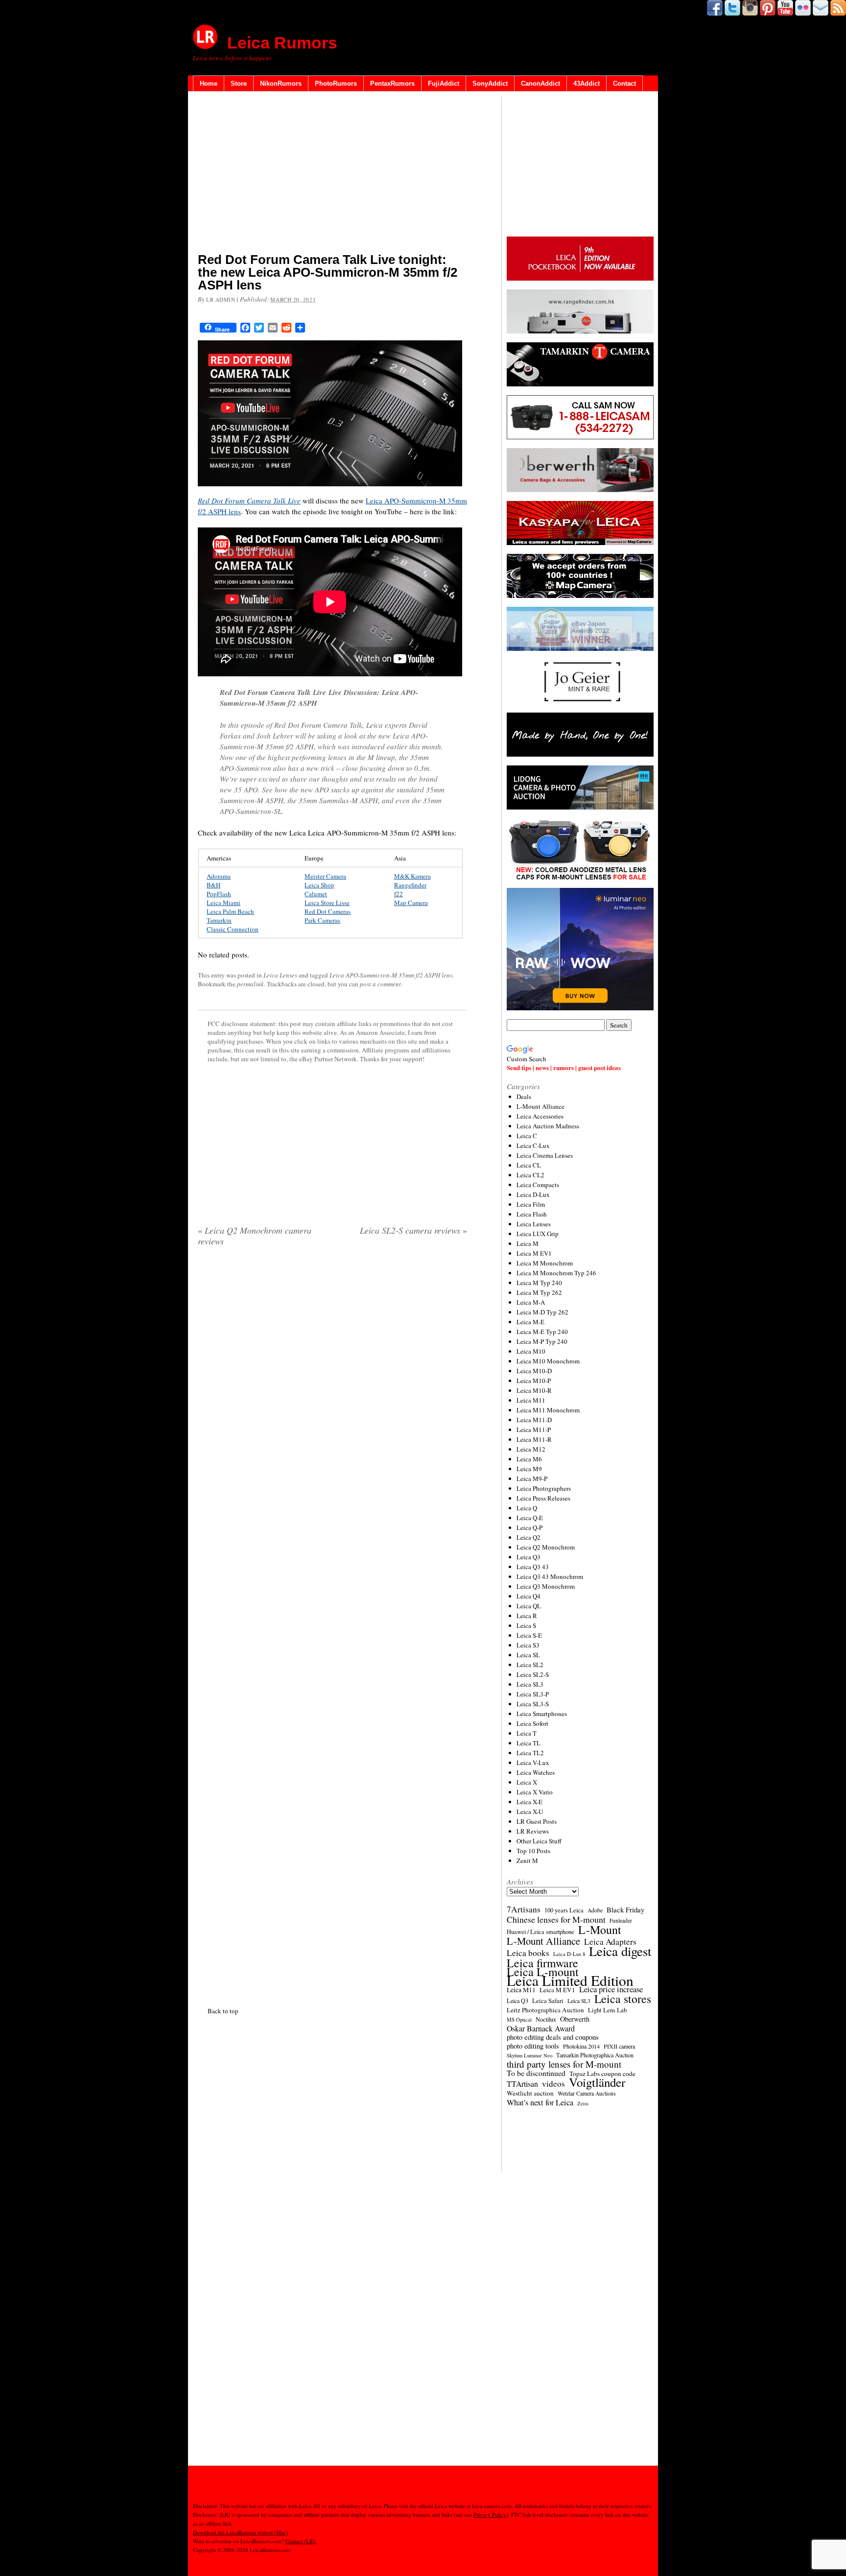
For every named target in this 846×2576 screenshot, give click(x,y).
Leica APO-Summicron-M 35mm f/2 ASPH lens (391, 975)
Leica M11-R (534, 1439)
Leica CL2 (530, 1175)
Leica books (528, 1953)
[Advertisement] (332, 174)
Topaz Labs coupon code (602, 2074)
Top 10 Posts (533, 1851)
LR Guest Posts (537, 1821)
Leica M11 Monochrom (548, 1410)
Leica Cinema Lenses (545, 1155)
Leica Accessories (540, 1116)
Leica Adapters (610, 1942)
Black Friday (625, 1909)
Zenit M (527, 1860)
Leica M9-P (532, 1479)
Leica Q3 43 (533, 1567)
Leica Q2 (529, 1537)
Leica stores (623, 1999)
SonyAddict (490, 83)
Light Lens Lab (607, 2010)
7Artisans (524, 1909)
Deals (524, 1097)
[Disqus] (332, 1624)
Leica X (527, 1782)
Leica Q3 (529, 1557)
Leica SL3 (530, 1684)
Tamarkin (219, 920)
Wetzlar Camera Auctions (587, 2093)
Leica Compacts (538, 1185)
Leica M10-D (534, 1371)
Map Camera (411, 903)
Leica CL (529, 1165)
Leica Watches (536, 1772)
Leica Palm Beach (230, 911)
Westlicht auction (530, 2093)
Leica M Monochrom (545, 1263)
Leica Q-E (530, 1518)
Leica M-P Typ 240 (542, 1341)
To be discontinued (536, 2073)
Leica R (527, 1616)
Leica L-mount (543, 1972)
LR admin (221, 299)
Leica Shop (319, 885)
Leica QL (529, 1606)
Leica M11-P (534, 1430)
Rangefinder (410, 885)
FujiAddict (444, 83)
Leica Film (531, 1204)
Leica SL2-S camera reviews (413, 1230)
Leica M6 (529, 1459)
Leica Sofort (532, 1723)
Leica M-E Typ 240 (542, 1332)
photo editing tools (533, 2046)
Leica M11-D (534, 1420)
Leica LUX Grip (538, 1234)
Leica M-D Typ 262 (542, 1312)
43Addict (587, 83)
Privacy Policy (490, 2515)
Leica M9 (529, 1469)
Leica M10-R (534, 1390)
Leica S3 (528, 1645)
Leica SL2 (530, 1665)
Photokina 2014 (581, 2046)
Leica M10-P (534, 1381)
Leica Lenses (280, 975)
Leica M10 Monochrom (548, 1361)
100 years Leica (564, 1910)
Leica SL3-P (533, 1694)
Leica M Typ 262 (539, 1292)
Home (209, 83)
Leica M (528, 1243)
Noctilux (546, 2019)
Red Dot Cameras (328, 911)
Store (239, 83)
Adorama (219, 876)
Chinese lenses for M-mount (556, 1919)
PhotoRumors (336, 83)
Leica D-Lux (533, 1194)
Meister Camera (325, 876)
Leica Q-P (529, 1527)
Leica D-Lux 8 (569, 1954)
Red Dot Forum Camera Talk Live (249, 501)
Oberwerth (575, 2019)
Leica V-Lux (533, 1763)
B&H (213, 885)
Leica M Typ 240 (539, 1283)
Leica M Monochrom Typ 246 (556, 1273)
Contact (624, 83)
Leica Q (527, 1508)
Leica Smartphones (542, 1714)
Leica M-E (530, 1322)
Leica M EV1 (534, 1253)
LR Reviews (533, 1831)
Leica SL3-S (533, 1704)
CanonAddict (540, 83)
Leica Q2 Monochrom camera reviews (255, 1236)
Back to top (223, 2011)
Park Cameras (322, 920)
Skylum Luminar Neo (529, 2055)
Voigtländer (597, 2082)
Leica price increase (611, 1989)
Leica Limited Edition (570, 1980)
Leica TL (529, 1743)
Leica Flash (532, 1214)
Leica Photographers (544, 1488)
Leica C (527, 1136)
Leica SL (528, 1655)
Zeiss (583, 2103)
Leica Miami (223, 903)
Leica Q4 (529, 1596)
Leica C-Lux (533, 1145)
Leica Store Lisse (327, 903)
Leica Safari (548, 2001)
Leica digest (620, 1951)
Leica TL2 (530, 1753)
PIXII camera (619, 2046)
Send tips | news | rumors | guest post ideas (564, 1067)
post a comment (380, 984)
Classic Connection (233, 929)
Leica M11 (531, 1400)
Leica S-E (529, 1635)
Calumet (316, 894)
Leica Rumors (282, 43)
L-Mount (600, 1930)
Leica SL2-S (533, 1674)
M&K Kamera (412, 876)
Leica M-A (531, 1302)
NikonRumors (281, 83)
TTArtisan (522, 2084)
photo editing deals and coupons (553, 2037)
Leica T (527, 1733)
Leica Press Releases (543, 1498)
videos (553, 2084)
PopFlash (219, 894)
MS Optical (519, 2020)
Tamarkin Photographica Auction (595, 2055)
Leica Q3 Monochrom (546, 1586)
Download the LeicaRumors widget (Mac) (240, 2532)
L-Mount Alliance (540, 1106)
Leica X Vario (535, 1792)
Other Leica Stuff (539, 1841)
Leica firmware (542, 1963)
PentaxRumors (392, 83)
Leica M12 (531, 1449)
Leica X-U (530, 1812)
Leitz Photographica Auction (545, 2010)
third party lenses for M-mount (564, 2064)
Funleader (621, 1920)
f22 (399, 894)
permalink (250, 984)
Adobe (595, 1910)
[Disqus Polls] (332, 1380)
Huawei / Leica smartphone (540, 1932)
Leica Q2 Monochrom (546, 1547)
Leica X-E (529, 1802)
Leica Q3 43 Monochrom (550, 1576)
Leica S (526, 1625)
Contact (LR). (301, 2541)
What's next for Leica (540, 2102)
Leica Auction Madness (548, 1126)
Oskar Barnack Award (541, 2028)
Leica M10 (531, 1351)
